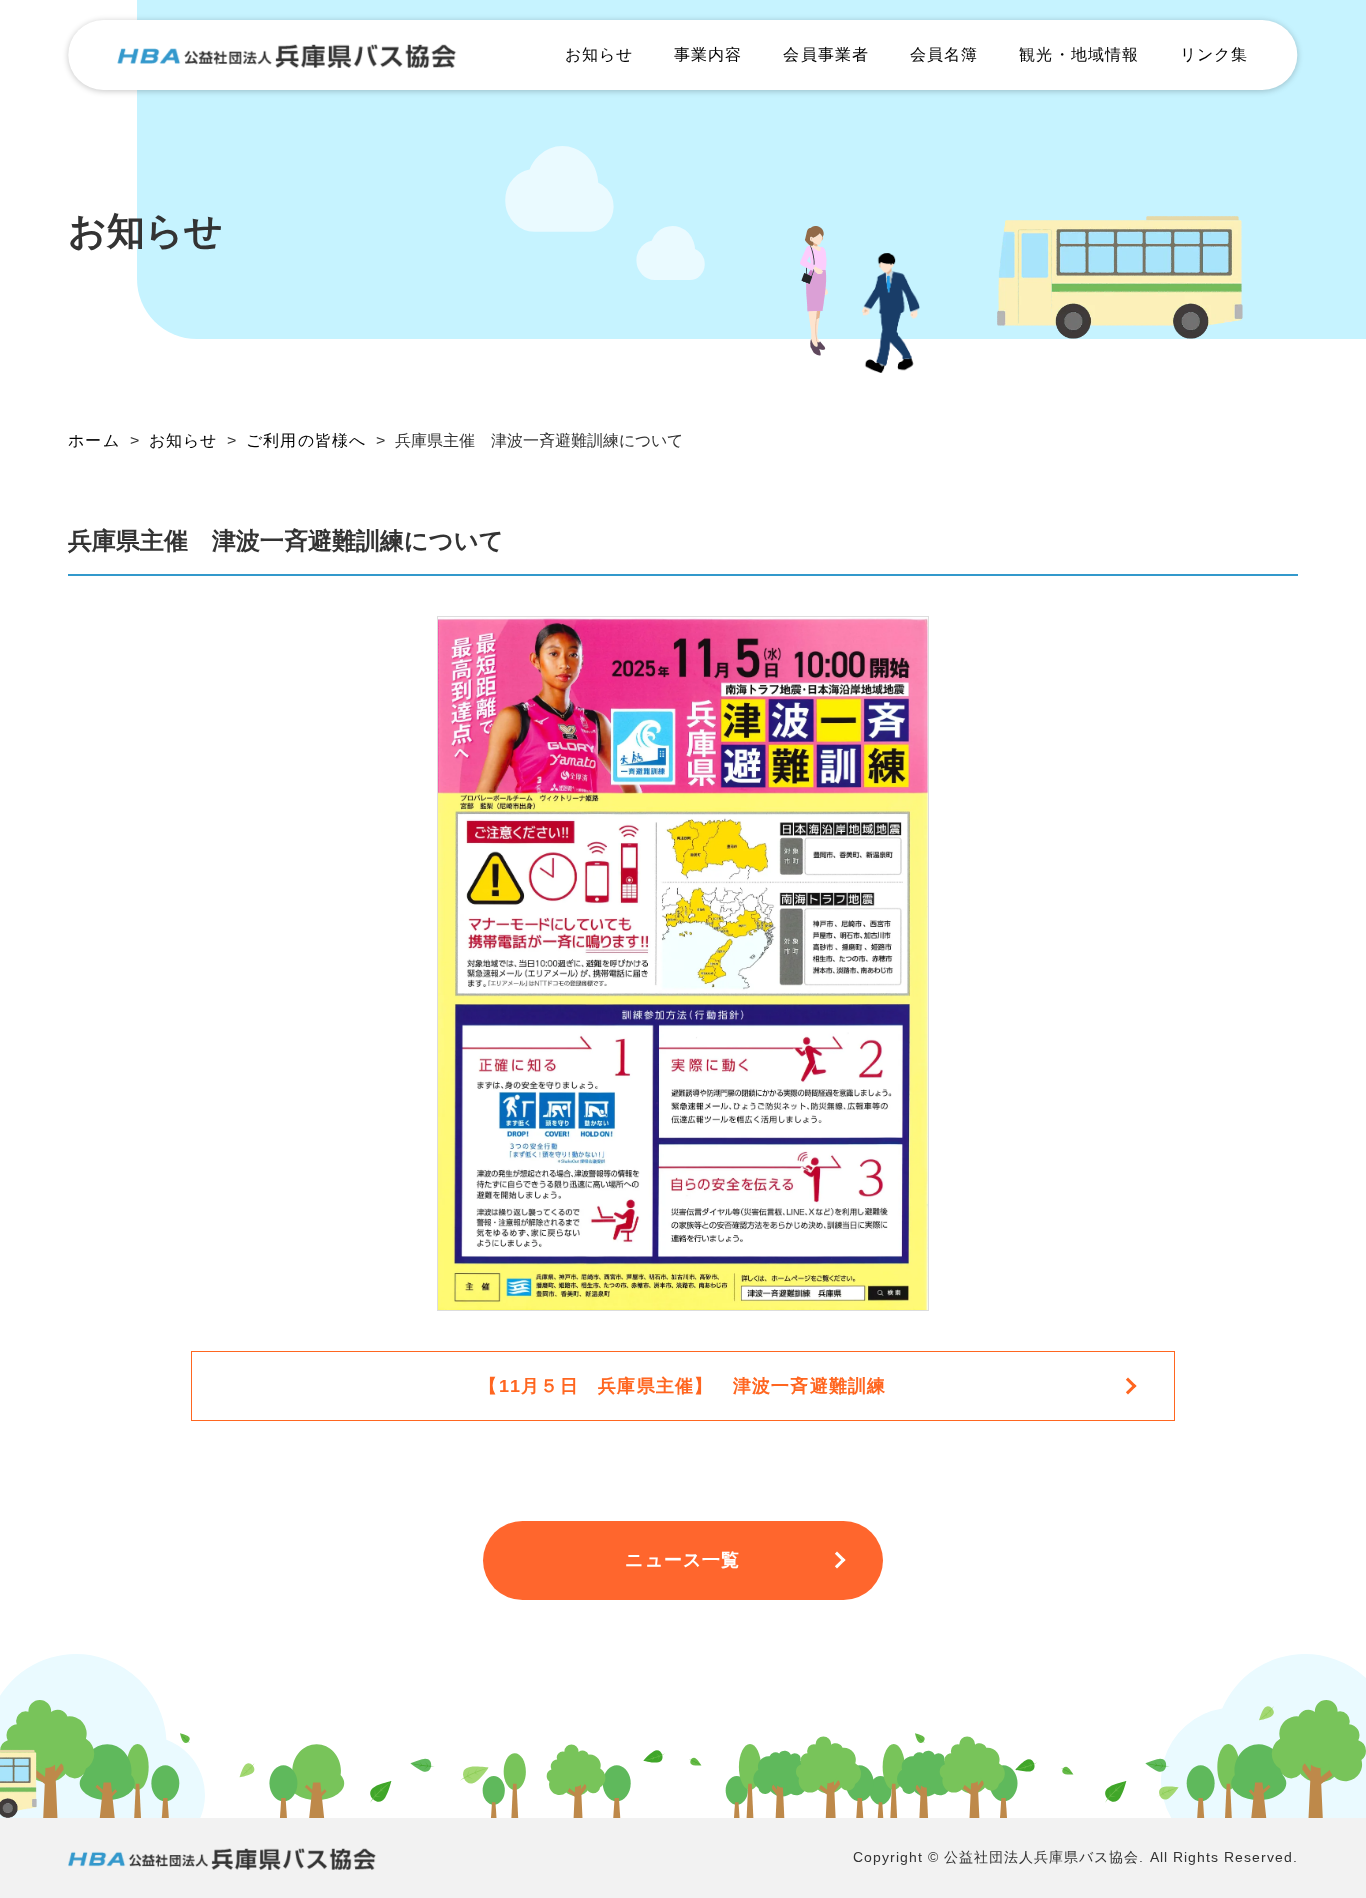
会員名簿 (944, 54)
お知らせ (599, 54)
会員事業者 (826, 54)
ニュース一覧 (682, 1560)
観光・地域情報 (1079, 54)
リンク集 (1214, 54)
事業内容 (708, 54)
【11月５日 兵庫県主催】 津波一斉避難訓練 (682, 1386)
